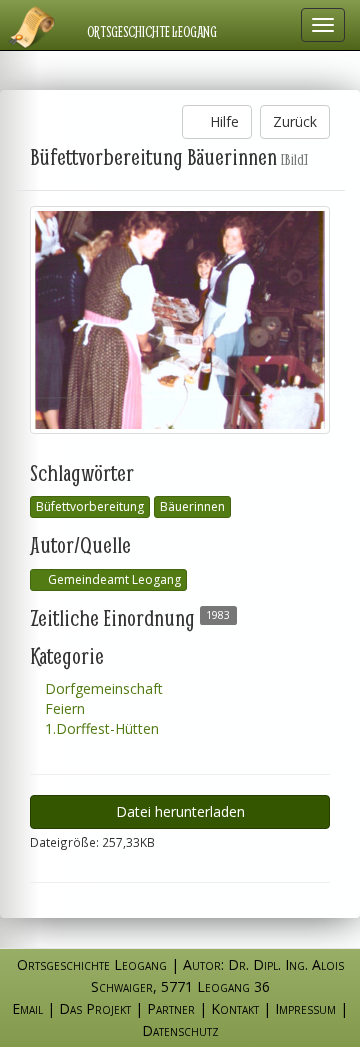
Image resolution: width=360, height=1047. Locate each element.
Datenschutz (180, 1030)
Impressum (305, 1008)
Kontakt (235, 1008)
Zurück (295, 121)
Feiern (63, 708)
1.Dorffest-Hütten (100, 728)
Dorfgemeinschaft (102, 688)
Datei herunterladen (180, 811)
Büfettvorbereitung (90, 506)
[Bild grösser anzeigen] (180, 320)
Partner (171, 1008)
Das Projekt (95, 1008)
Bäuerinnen (192, 506)
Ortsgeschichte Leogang (152, 32)
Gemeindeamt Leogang (113, 579)
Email (27, 1008)
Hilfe (222, 121)
